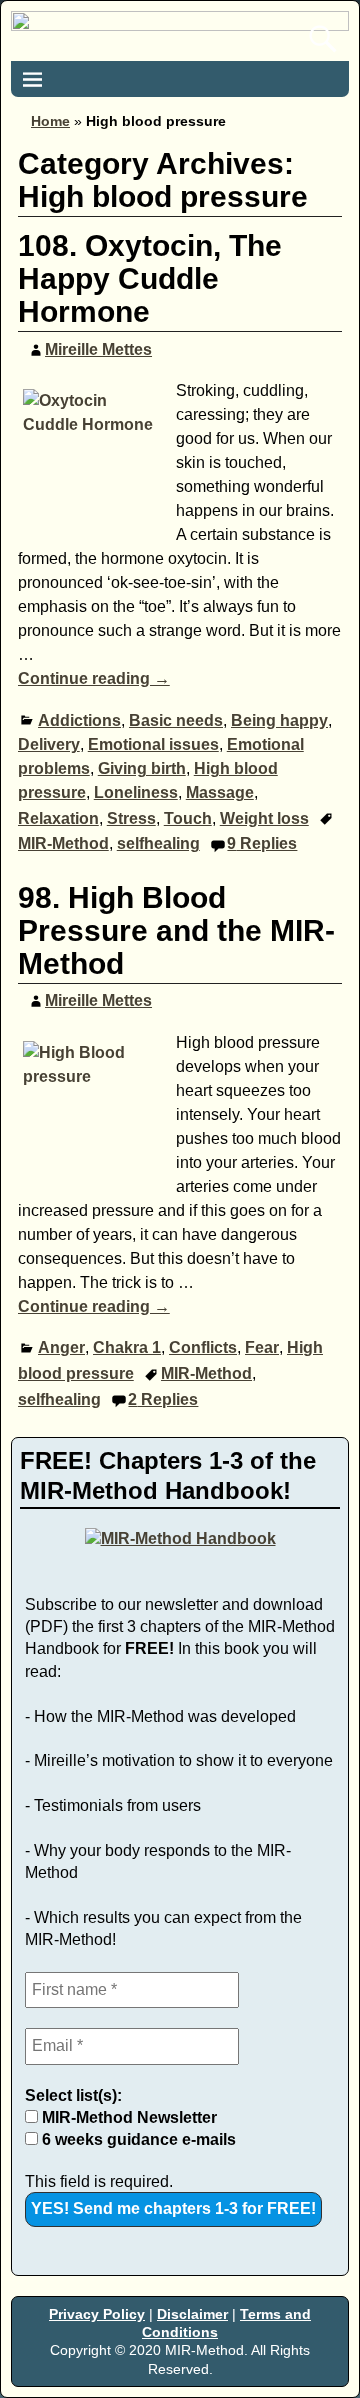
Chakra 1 (127, 1347)
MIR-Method (63, 843)
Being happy (279, 720)
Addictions (79, 720)
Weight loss (264, 818)
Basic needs (176, 720)
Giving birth (142, 768)
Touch (188, 818)
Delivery (49, 744)
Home (50, 121)
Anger (61, 1347)
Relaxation (58, 818)
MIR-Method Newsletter (127, 2117)
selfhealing (158, 843)
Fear (262, 1347)
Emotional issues (153, 744)
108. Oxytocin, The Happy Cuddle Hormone (150, 278)
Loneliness (136, 792)
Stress (131, 818)
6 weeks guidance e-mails (137, 2139)
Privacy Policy (97, 2314)
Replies (262, 843)
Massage (220, 792)
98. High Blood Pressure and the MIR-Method (176, 930)
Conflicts (203, 1347)
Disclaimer (192, 2314)
